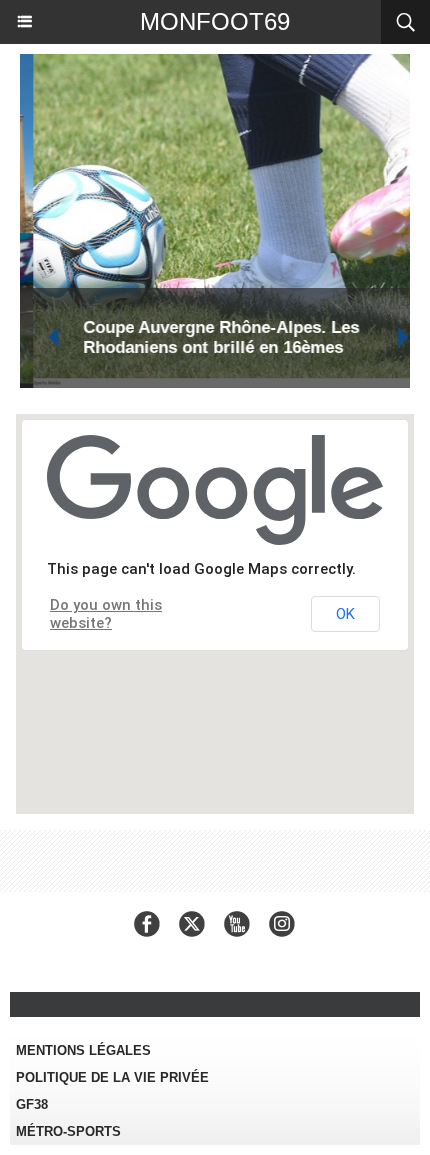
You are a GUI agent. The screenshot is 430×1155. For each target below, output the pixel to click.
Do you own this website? (106, 614)
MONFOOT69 (215, 21)
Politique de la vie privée (112, 1077)
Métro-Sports (68, 1131)
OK (345, 614)
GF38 (32, 1104)
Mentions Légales (83, 1050)
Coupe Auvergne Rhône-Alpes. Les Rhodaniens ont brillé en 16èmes (208, 337)
